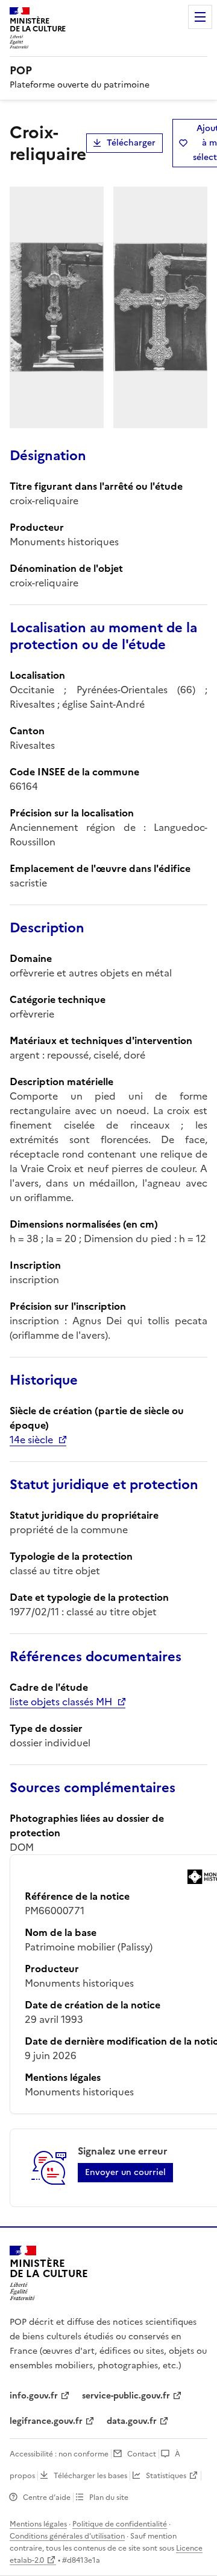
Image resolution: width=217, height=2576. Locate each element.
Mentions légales (38, 2524)
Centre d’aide (47, 2498)
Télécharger (131, 143)
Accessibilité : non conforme (59, 2454)
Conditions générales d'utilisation (67, 2536)
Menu (200, 17)
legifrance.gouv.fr (46, 2421)
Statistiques (166, 2476)
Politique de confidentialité (120, 2524)
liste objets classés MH (61, 1702)
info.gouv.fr (34, 2396)
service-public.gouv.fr (126, 2396)
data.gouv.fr (132, 2421)
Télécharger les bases (90, 2476)
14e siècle (31, 1440)
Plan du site (109, 2498)
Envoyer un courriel (125, 2172)
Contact (142, 2454)
